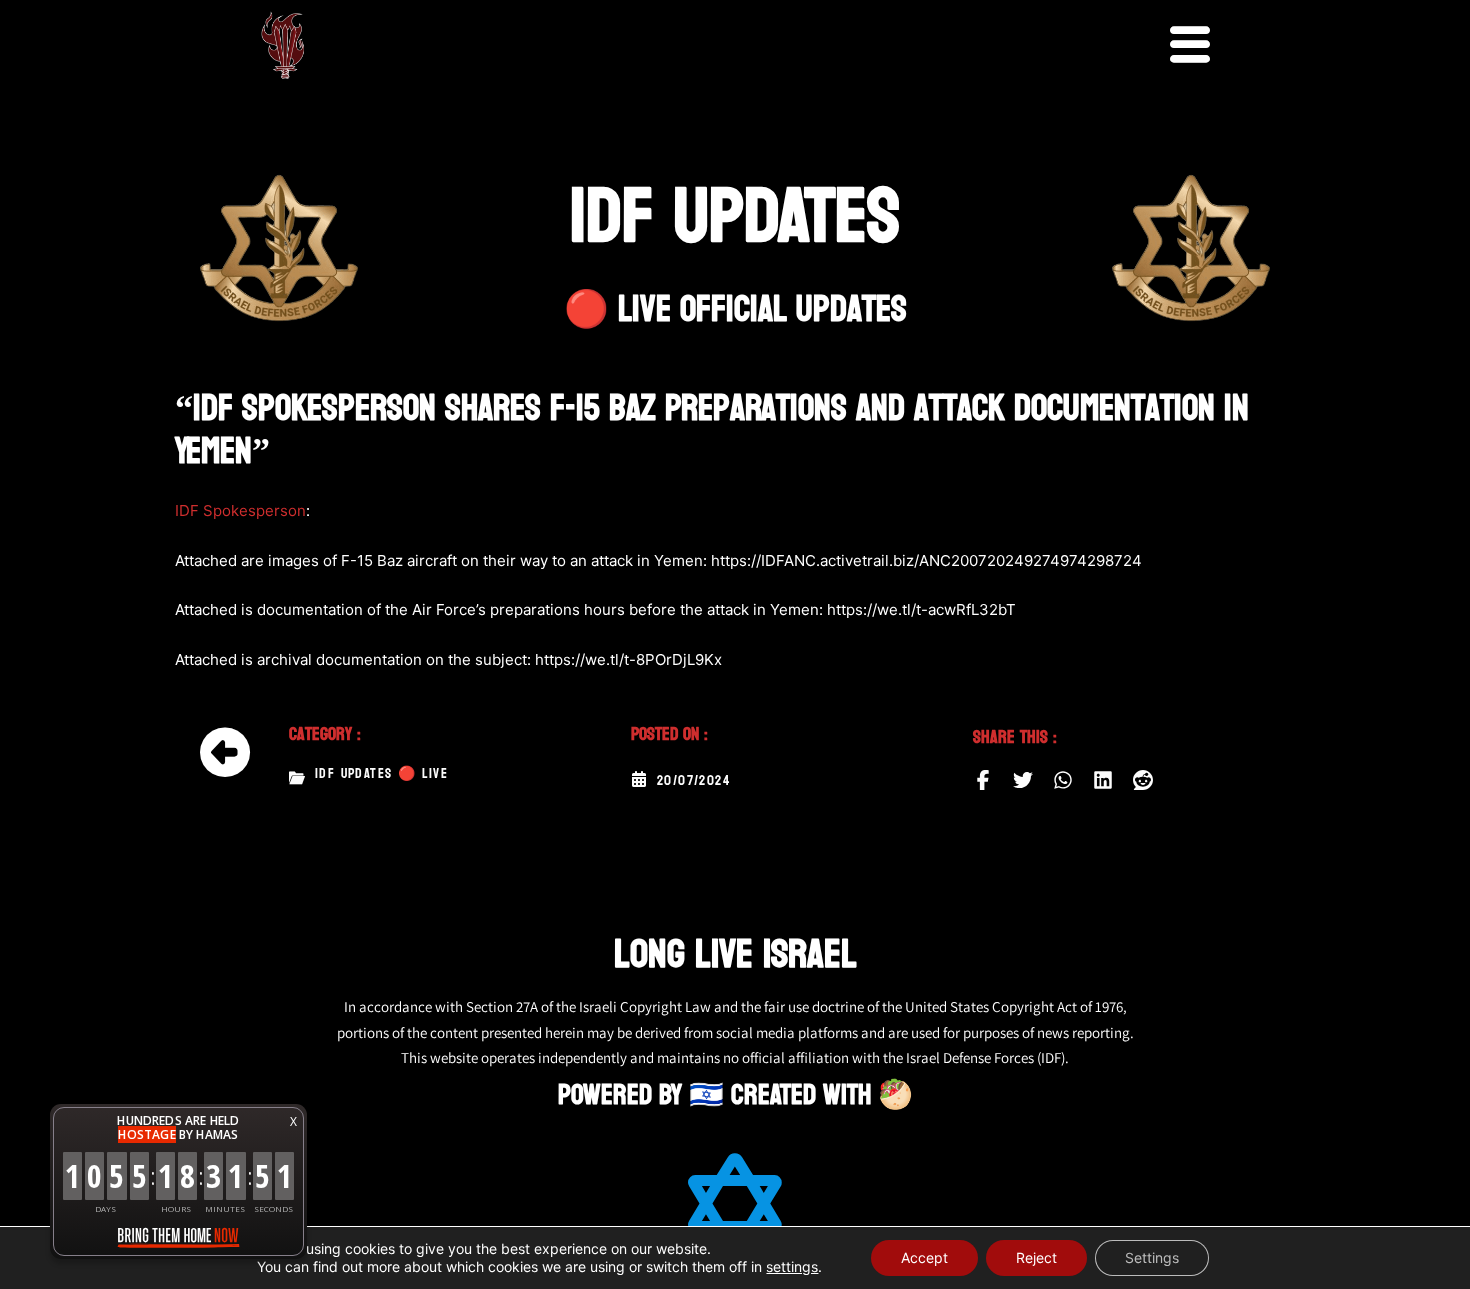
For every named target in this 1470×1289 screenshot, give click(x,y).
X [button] (293, 1121)
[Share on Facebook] (983, 780)
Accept (924, 1257)
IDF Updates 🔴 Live (381, 774)
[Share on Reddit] (1143, 780)
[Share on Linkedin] (1103, 780)
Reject (1036, 1257)
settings (792, 1266)
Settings (1152, 1257)
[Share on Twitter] (1023, 780)
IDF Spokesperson (240, 510)
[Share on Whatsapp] (1063, 780)
